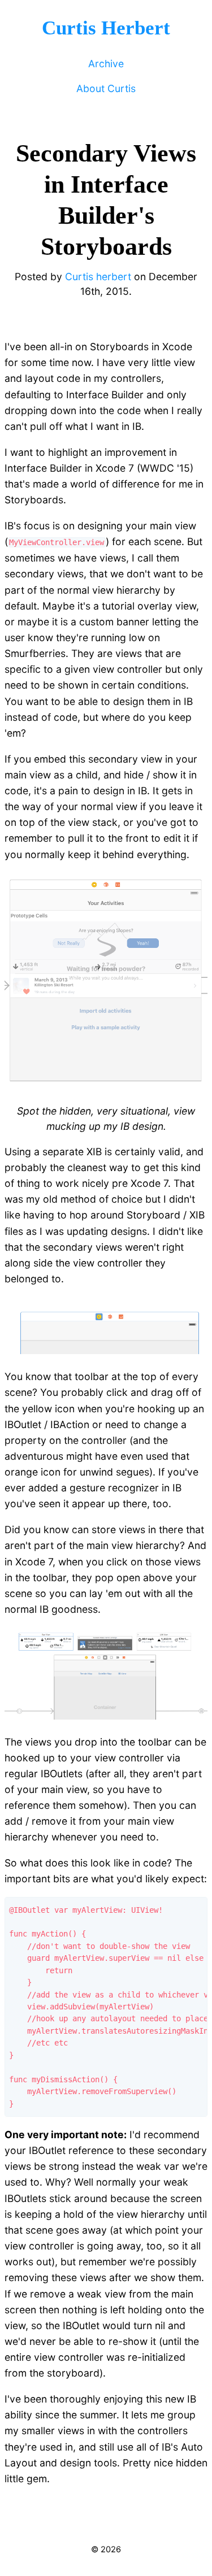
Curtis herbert (98, 277)
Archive (106, 64)
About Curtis (106, 88)
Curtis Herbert (106, 28)
